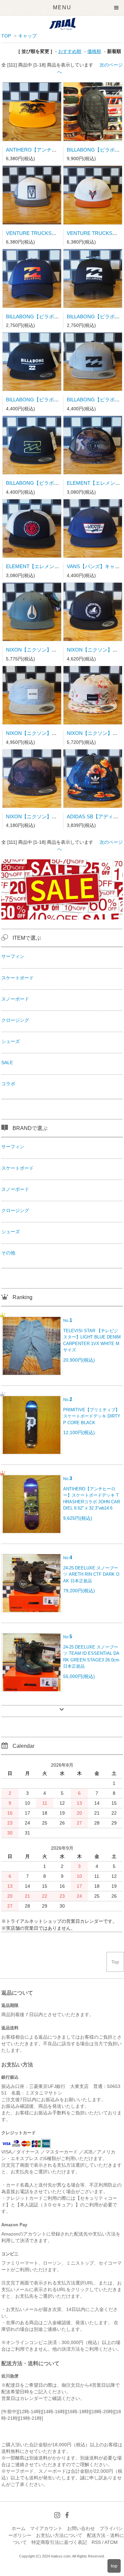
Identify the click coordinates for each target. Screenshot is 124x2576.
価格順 (94, 51)
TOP (6, 36)
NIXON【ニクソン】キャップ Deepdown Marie (58, 650)
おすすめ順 (70, 51)
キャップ (27, 36)
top (114, 2566)
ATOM (111, 2542)
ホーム (19, 2528)
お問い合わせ (81, 2528)
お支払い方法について (59, 2535)
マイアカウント (46, 2528)
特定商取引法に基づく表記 (59, 2542)
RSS (96, 2542)
